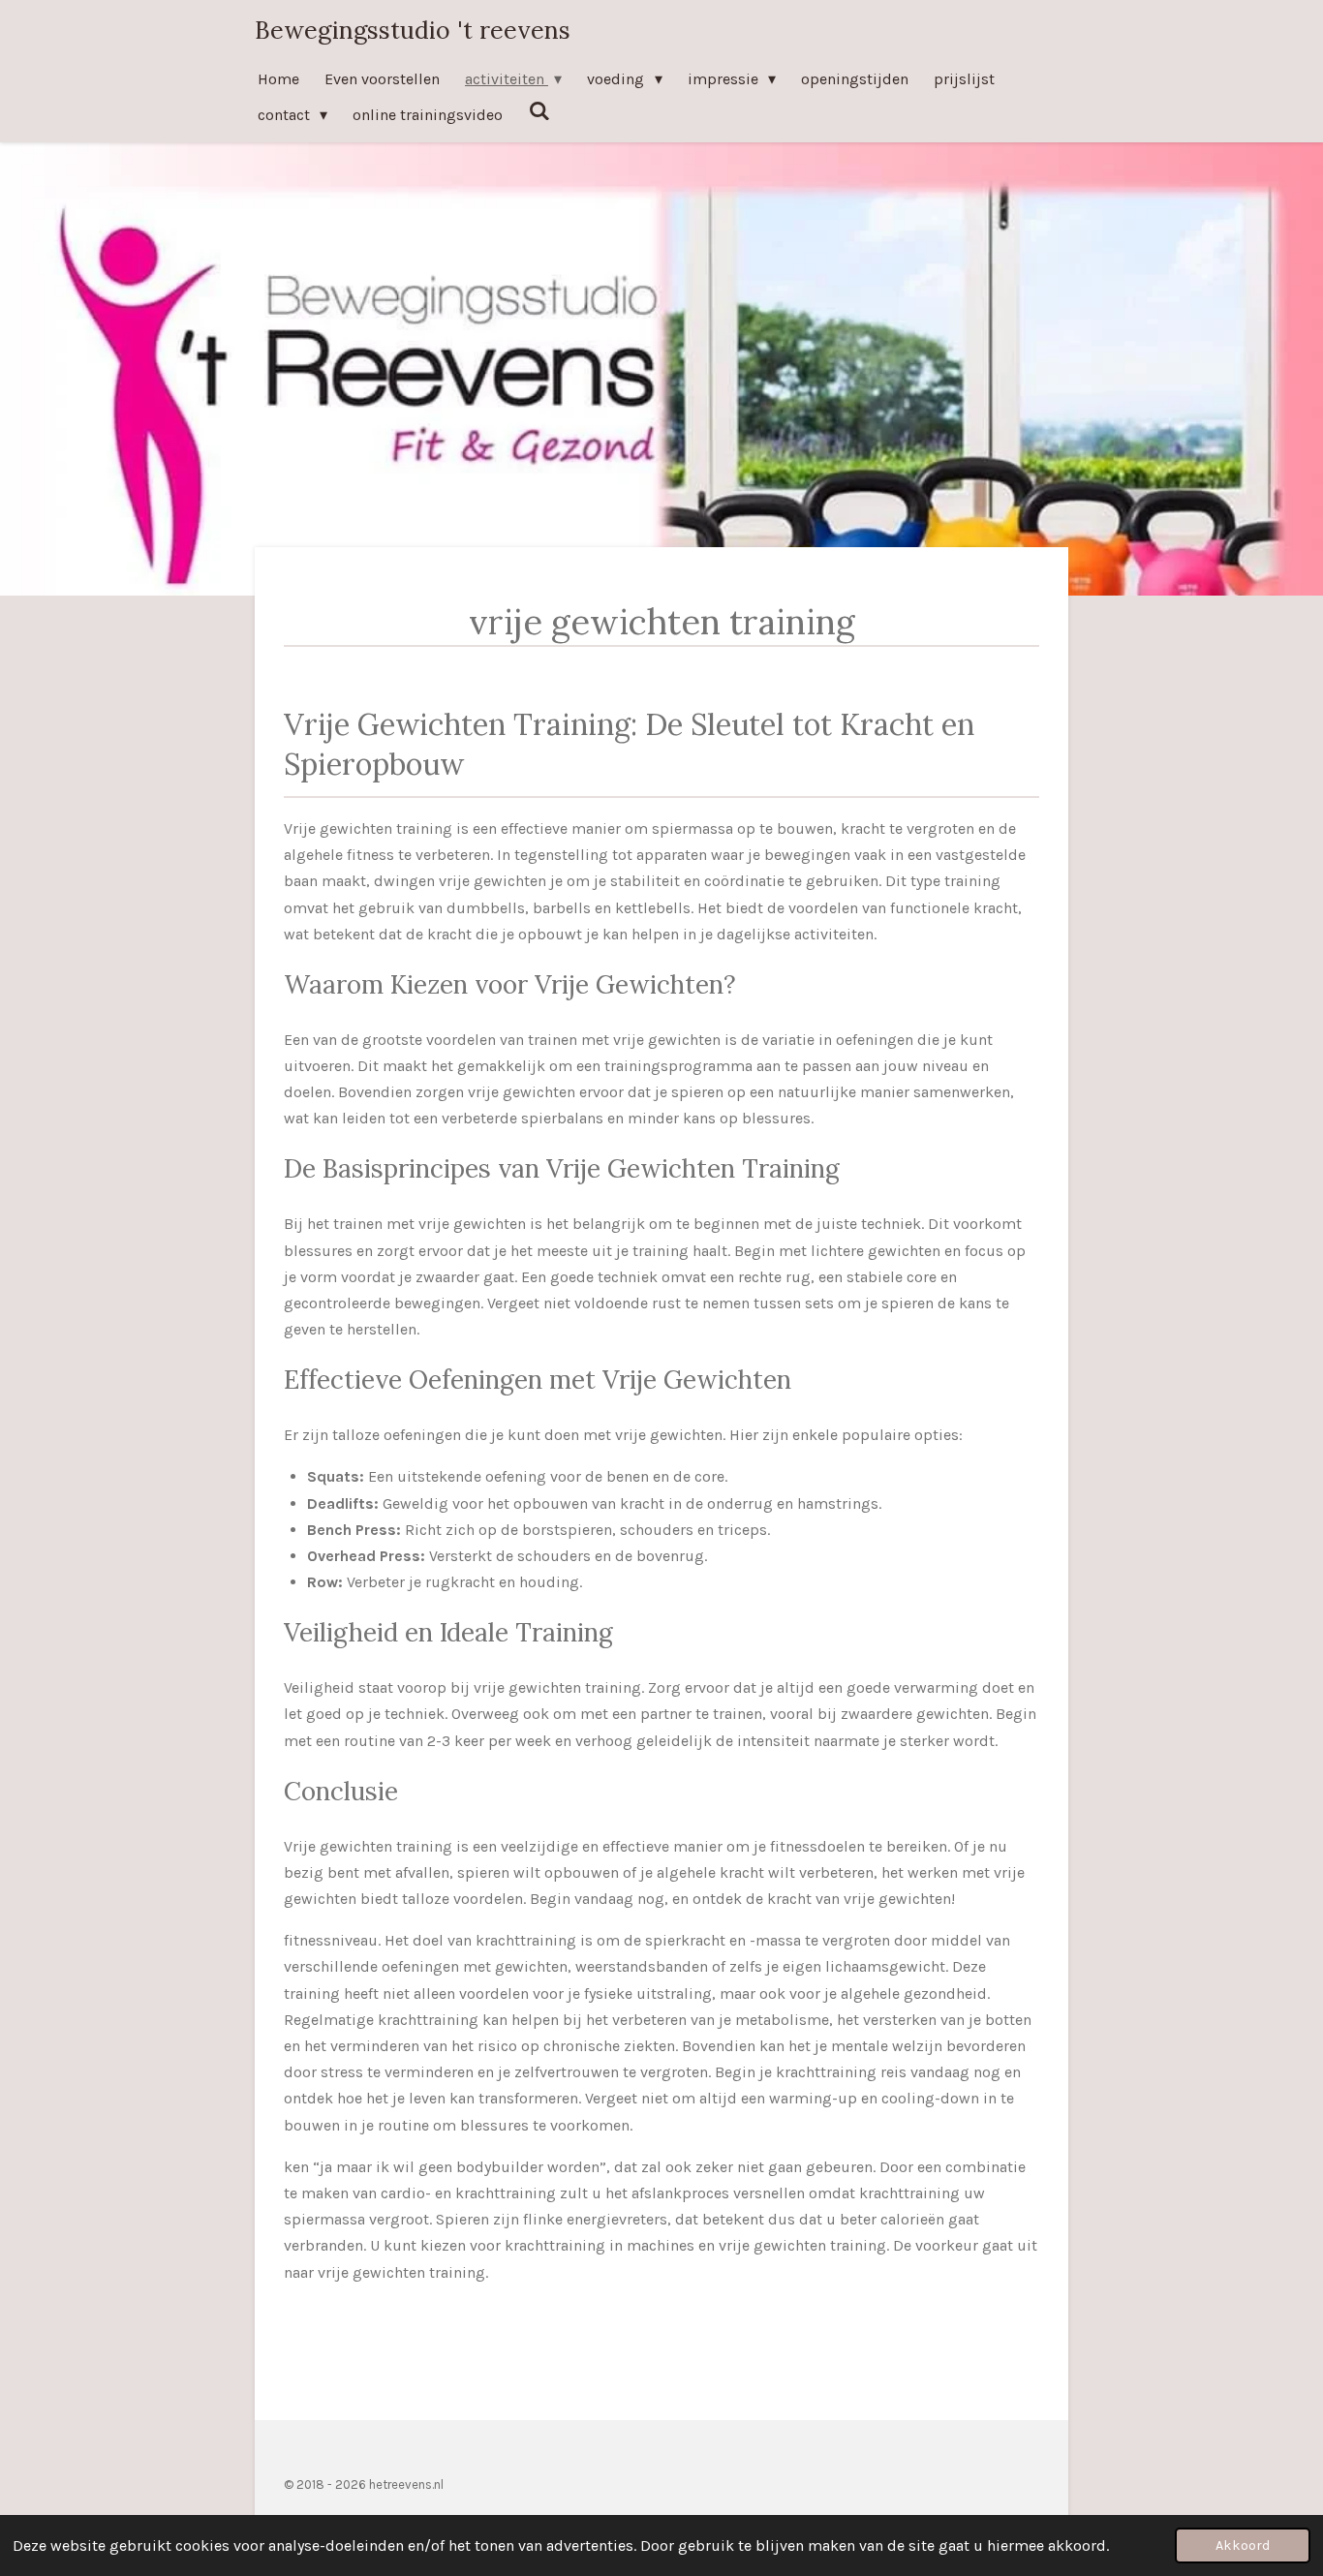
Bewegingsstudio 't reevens (413, 30)
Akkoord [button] (1243, 2545)
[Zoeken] (538, 111)
